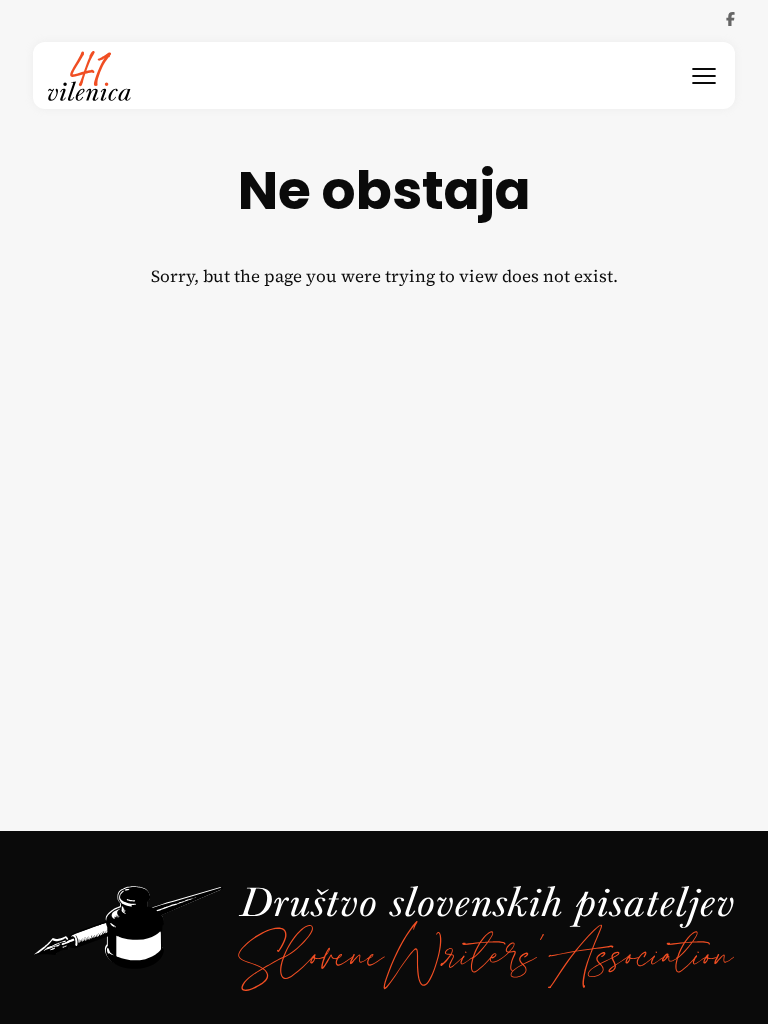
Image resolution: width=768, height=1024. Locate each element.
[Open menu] (704, 76)
